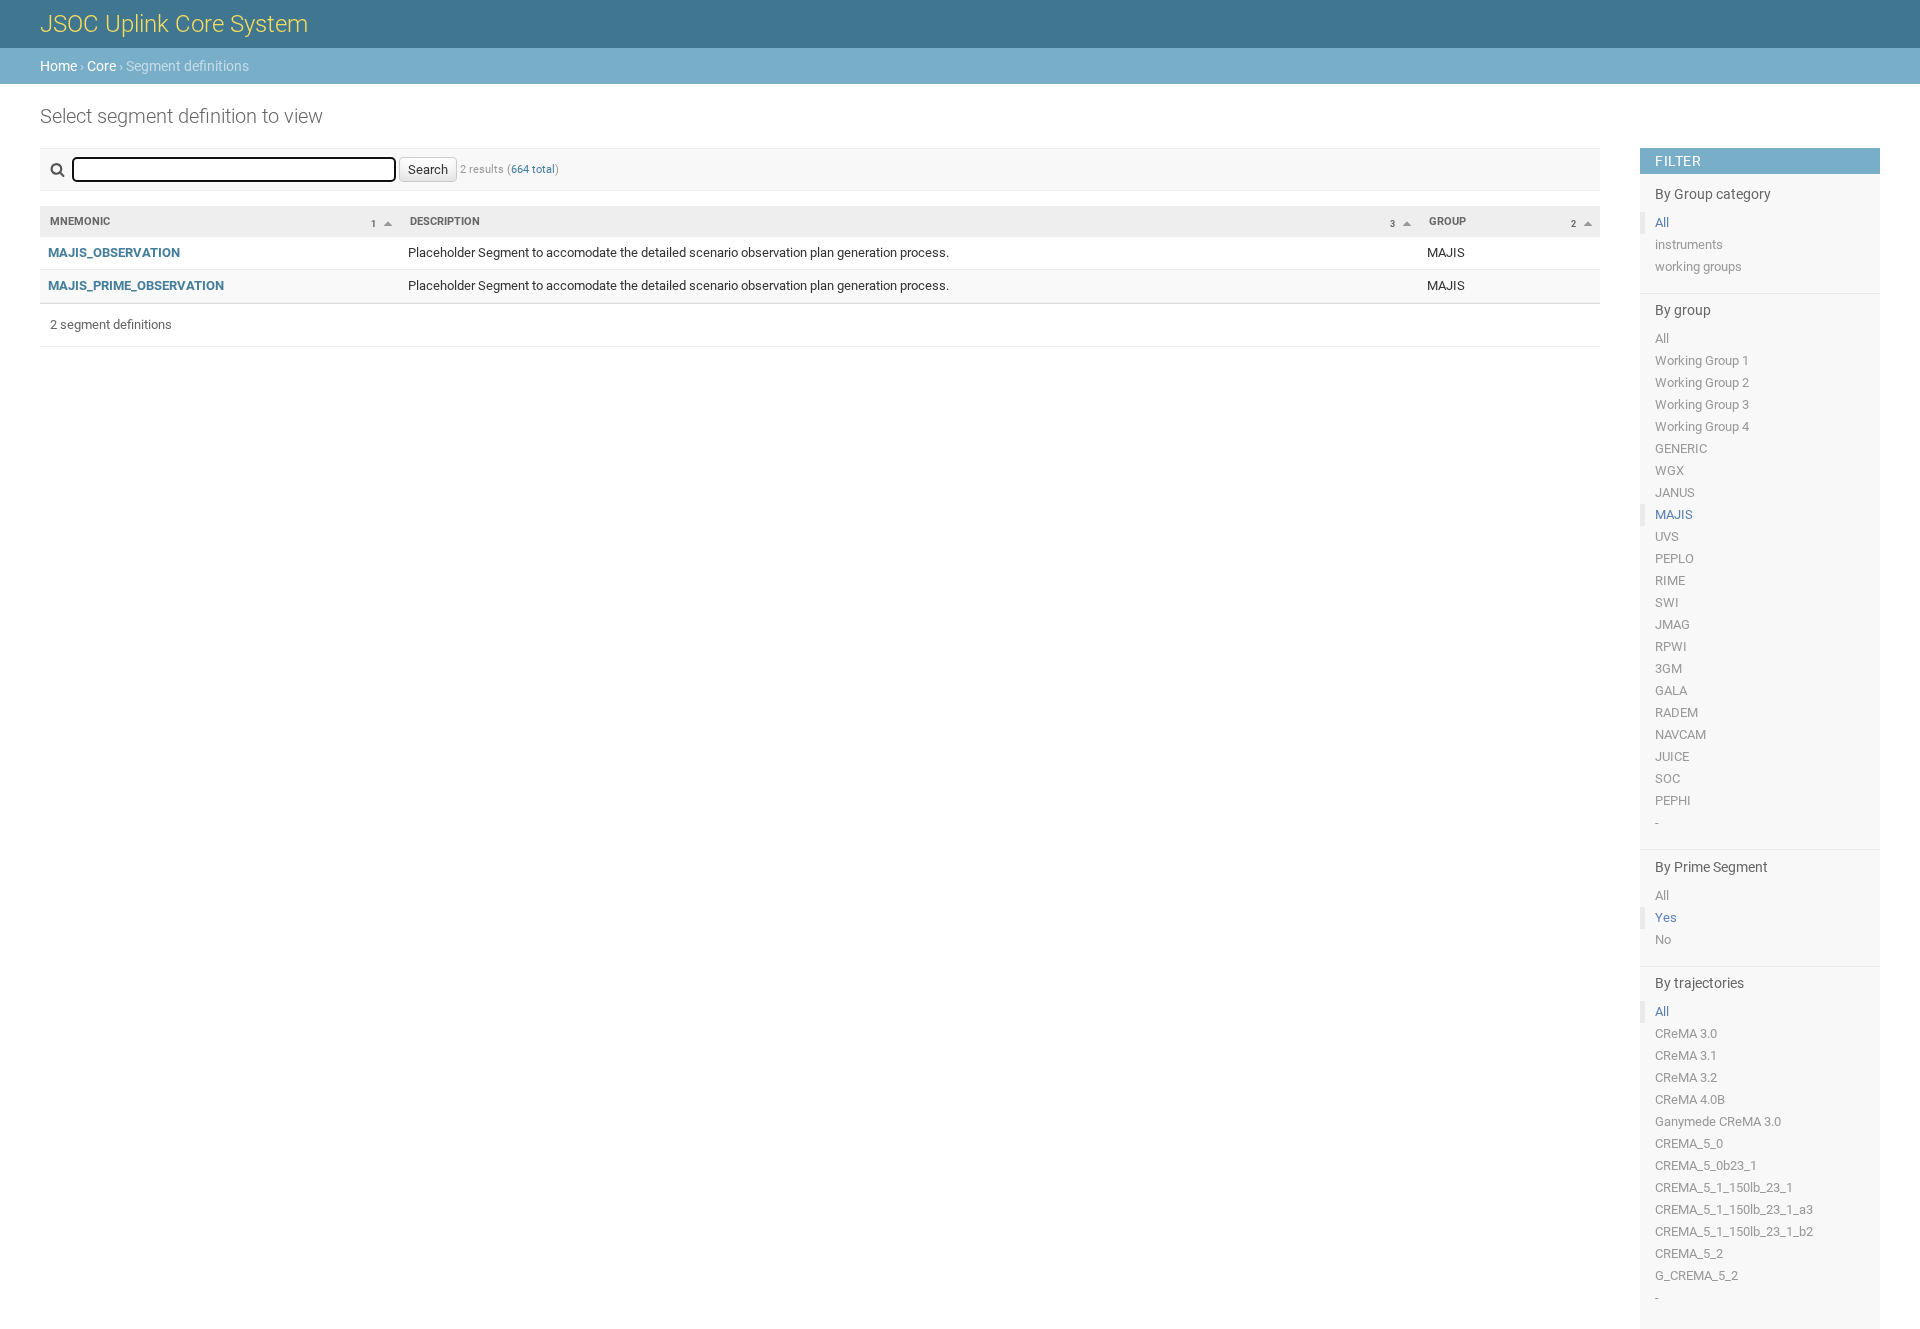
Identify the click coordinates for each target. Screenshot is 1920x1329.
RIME (1670, 580)
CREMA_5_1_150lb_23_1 (1724, 1187)
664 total (533, 169)
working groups (1698, 266)
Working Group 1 (1702, 360)
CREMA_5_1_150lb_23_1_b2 (1734, 1231)
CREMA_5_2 (1689, 1253)
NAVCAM (1680, 734)
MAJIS (1674, 514)
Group (1447, 221)
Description (445, 221)
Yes (1666, 917)
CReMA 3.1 (1686, 1055)
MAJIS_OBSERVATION (114, 252)
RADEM (1676, 712)
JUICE (1672, 756)
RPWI (1671, 646)
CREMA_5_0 (1689, 1143)
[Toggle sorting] (388, 223)
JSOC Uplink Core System (174, 24)
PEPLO (1674, 558)
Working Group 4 (1702, 426)
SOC (1667, 778)
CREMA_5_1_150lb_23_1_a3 (1734, 1209)
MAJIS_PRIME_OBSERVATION (136, 285)
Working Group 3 (1702, 404)
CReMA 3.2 (1686, 1077)
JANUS (1675, 492)
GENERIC (1681, 448)
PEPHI (1673, 800)
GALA (1671, 690)
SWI (1667, 602)
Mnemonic (80, 221)
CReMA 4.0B (1690, 1099)
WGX (1669, 470)
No (1663, 939)
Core (101, 66)
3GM (1668, 668)
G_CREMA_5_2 (1696, 1275)
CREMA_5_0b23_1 (1706, 1165)
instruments (1689, 244)
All (1662, 222)
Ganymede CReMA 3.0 (1718, 1121)
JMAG (1672, 624)
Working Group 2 (1702, 382)
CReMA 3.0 (1686, 1033)
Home (58, 66)
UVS (1667, 536)
